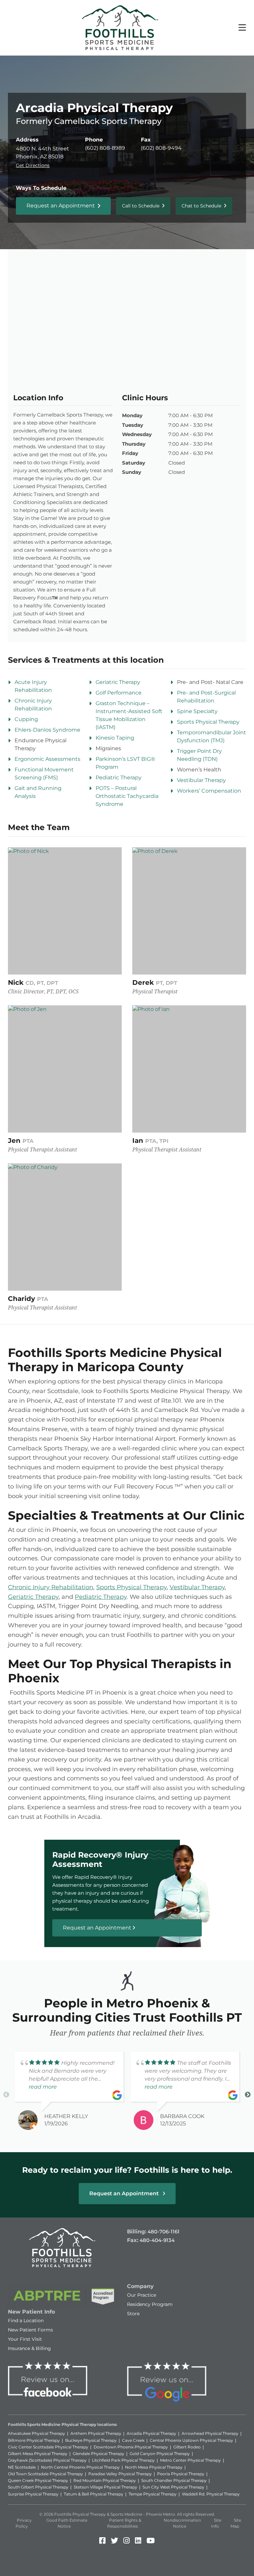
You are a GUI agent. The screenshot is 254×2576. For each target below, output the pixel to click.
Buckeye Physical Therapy (91, 2440)
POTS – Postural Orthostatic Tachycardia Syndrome (127, 796)
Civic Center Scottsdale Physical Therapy (48, 2447)
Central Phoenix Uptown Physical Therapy (191, 2440)
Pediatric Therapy (119, 778)
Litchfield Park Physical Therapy (123, 2460)
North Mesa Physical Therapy (154, 2467)
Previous (6, 2095)
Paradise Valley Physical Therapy (120, 2474)
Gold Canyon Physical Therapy (160, 2454)
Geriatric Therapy (118, 682)
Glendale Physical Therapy (99, 2454)
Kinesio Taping (115, 738)
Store (133, 2314)
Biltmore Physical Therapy (34, 2440)
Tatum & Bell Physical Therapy (94, 2494)
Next (248, 2095)
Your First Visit (25, 2339)
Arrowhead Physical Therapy (210, 2433)
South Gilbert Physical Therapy (38, 2487)
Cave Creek (133, 2440)
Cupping (26, 719)
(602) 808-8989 (105, 148)
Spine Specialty (197, 711)
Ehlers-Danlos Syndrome (47, 730)
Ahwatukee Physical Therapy (37, 2433)
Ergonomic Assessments (47, 759)
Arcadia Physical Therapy (151, 2433)
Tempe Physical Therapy (153, 2494)
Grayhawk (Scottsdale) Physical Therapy (47, 2460)
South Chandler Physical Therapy (174, 2480)
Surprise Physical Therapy (33, 2494)
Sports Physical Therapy (208, 722)
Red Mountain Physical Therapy (105, 2480)
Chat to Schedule (201, 206)
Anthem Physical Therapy (96, 2433)
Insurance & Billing (29, 2348)
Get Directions (33, 165)
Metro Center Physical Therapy (190, 2460)
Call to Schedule (141, 206)
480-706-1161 (164, 2232)
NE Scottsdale (22, 2467)
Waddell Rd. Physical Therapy (211, 2494)
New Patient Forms (30, 2330)
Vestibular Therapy (201, 780)
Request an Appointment (61, 206)
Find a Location (26, 2321)
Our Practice (142, 2295)
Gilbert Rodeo (187, 2447)
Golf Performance (119, 693)
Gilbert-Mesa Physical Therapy (38, 2454)
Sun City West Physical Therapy (173, 2487)
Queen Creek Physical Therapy (38, 2480)
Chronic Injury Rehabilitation (51, 1587)
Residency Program (150, 2304)
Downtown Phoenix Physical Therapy (131, 2447)
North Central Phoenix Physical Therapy (80, 2467)
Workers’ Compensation (209, 791)
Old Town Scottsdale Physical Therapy (45, 2474)
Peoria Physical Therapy (181, 2474)
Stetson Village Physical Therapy (106, 2487)
